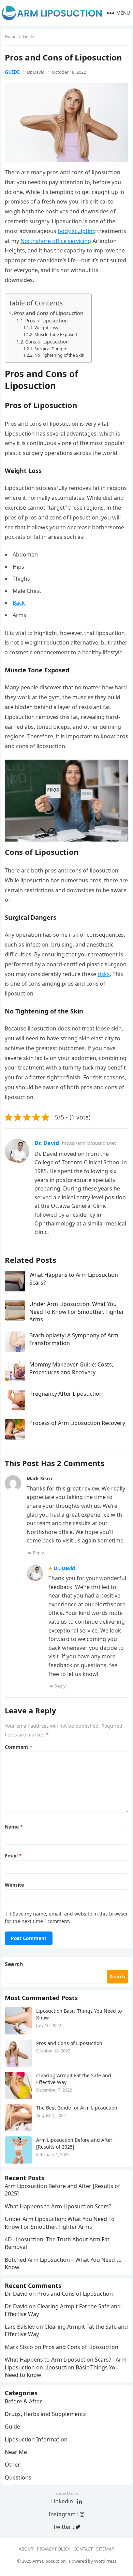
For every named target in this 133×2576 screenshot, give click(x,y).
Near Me (16, 2452)
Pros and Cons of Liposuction (49, 313)
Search (14, 1964)
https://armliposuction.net (89, 1143)
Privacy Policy (53, 2549)
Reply (38, 1553)
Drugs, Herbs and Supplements (45, 2414)
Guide (28, 37)
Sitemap (105, 2549)
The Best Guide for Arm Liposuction (77, 2108)
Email (13, 1856)
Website (14, 1885)
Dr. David (36, 72)
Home (11, 37)
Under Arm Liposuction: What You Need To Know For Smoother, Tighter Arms (77, 1312)
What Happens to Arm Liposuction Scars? (58, 2206)
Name (14, 1827)
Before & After (23, 2401)
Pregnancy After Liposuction (66, 1394)
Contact (83, 2549)
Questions (18, 2477)
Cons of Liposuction (47, 342)
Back (19, 603)
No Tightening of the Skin (59, 355)
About (26, 2549)
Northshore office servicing (56, 241)
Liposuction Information (36, 2439)
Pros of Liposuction (46, 321)
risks (104, 974)
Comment (19, 1747)
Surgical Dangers (51, 349)
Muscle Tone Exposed (56, 334)
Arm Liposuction (49, 2561)
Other (12, 2465)
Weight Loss (46, 328)
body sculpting (77, 231)
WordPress (105, 2561)
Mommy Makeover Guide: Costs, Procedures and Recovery (71, 1368)
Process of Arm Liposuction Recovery (77, 1423)
